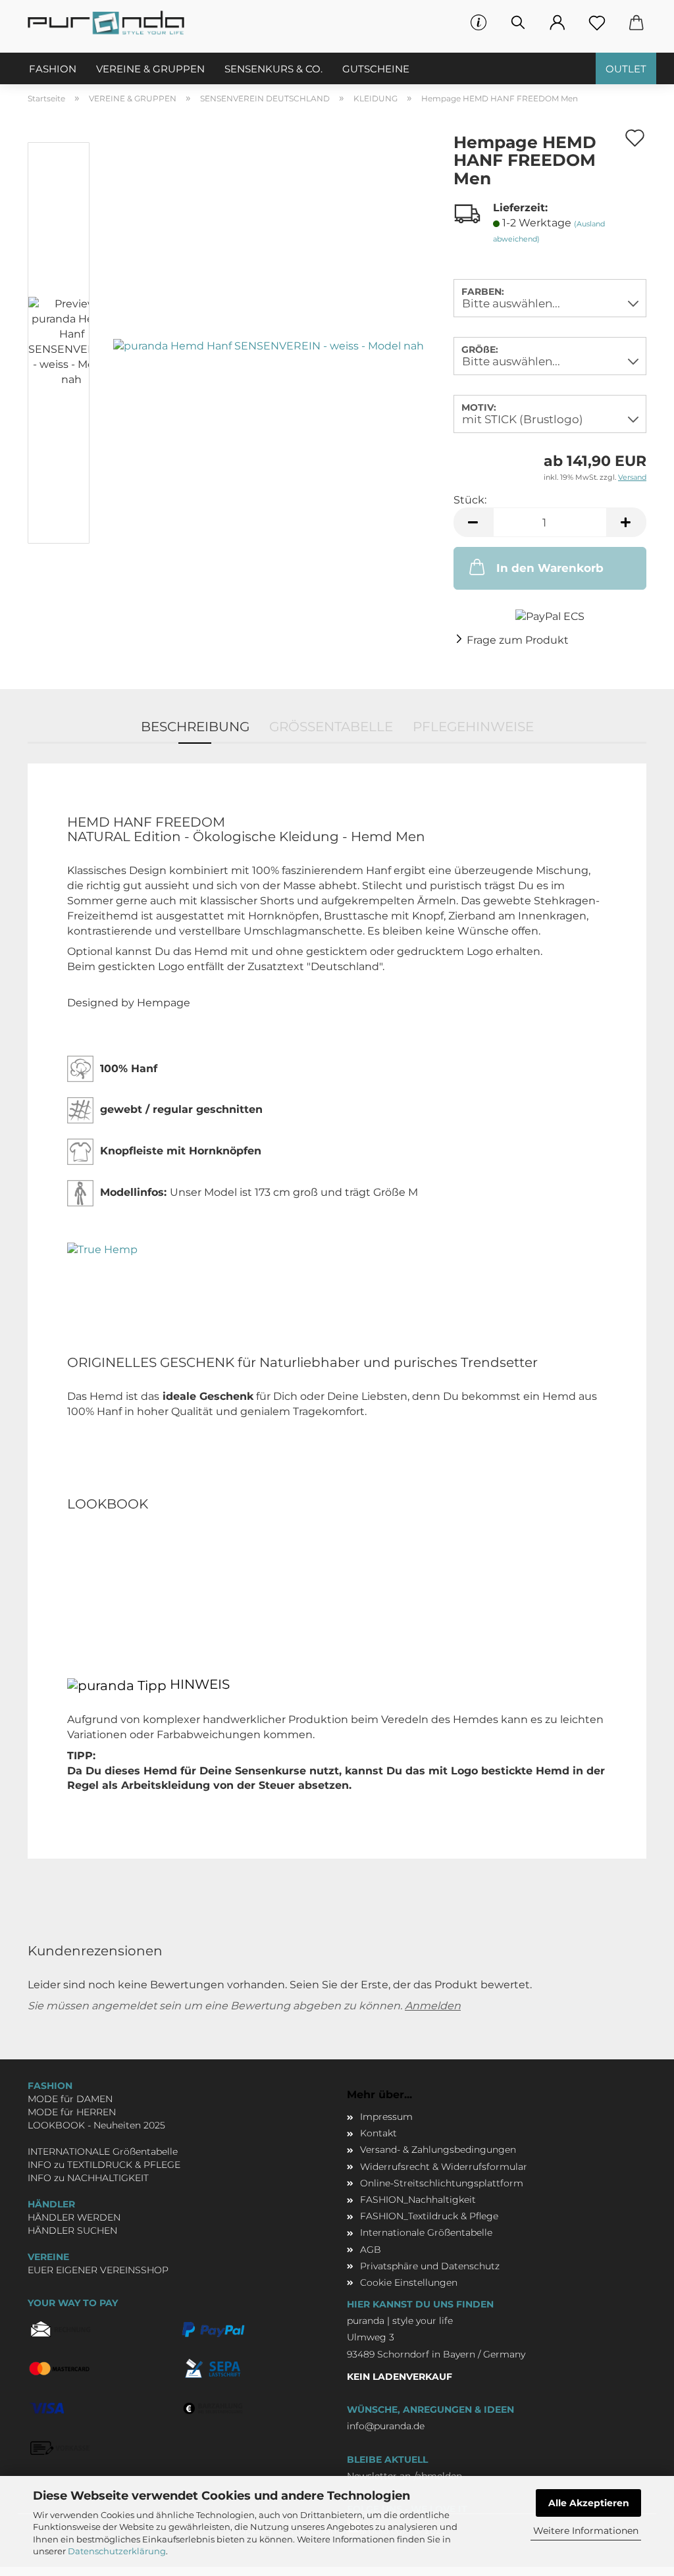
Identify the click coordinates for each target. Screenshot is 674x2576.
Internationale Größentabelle (426, 2232)
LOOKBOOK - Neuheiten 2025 (96, 2125)
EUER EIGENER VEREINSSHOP (98, 2270)
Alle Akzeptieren (589, 2503)
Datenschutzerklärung (117, 2551)
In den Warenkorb (550, 568)
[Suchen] (518, 23)
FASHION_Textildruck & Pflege (429, 2216)
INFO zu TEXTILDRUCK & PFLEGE (104, 2165)
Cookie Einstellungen (409, 2282)
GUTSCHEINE (376, 69)
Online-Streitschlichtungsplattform (442, 2183)
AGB (371, 2250)
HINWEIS (198, 1685)
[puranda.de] (111, 23)
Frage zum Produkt (518, 640)
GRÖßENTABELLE (331, 727)
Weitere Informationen (586, 2531)
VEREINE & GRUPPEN (150, 69)
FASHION (53, 69)
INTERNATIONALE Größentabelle (103, 2151)
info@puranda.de (386, 2426)
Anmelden (433, 2006)
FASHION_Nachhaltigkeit (418, 2200)
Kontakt (378, 2133)
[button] (557, 23)
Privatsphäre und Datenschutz (430, 2266)
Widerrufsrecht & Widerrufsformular (444, 2167)
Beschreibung (195, 727)
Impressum (386, 2117)
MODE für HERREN (72, 2112)
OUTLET (626, 69)
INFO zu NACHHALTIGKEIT (88, 2178)
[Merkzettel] (597, 23)
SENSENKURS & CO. (273, 69)
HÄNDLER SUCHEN (72, 2230)
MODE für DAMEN (70, 2099)
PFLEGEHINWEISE (473, 727)
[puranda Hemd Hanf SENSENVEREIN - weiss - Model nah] (269, 345)
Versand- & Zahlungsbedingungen (438, 2150)
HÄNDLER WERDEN (74, 2217)
